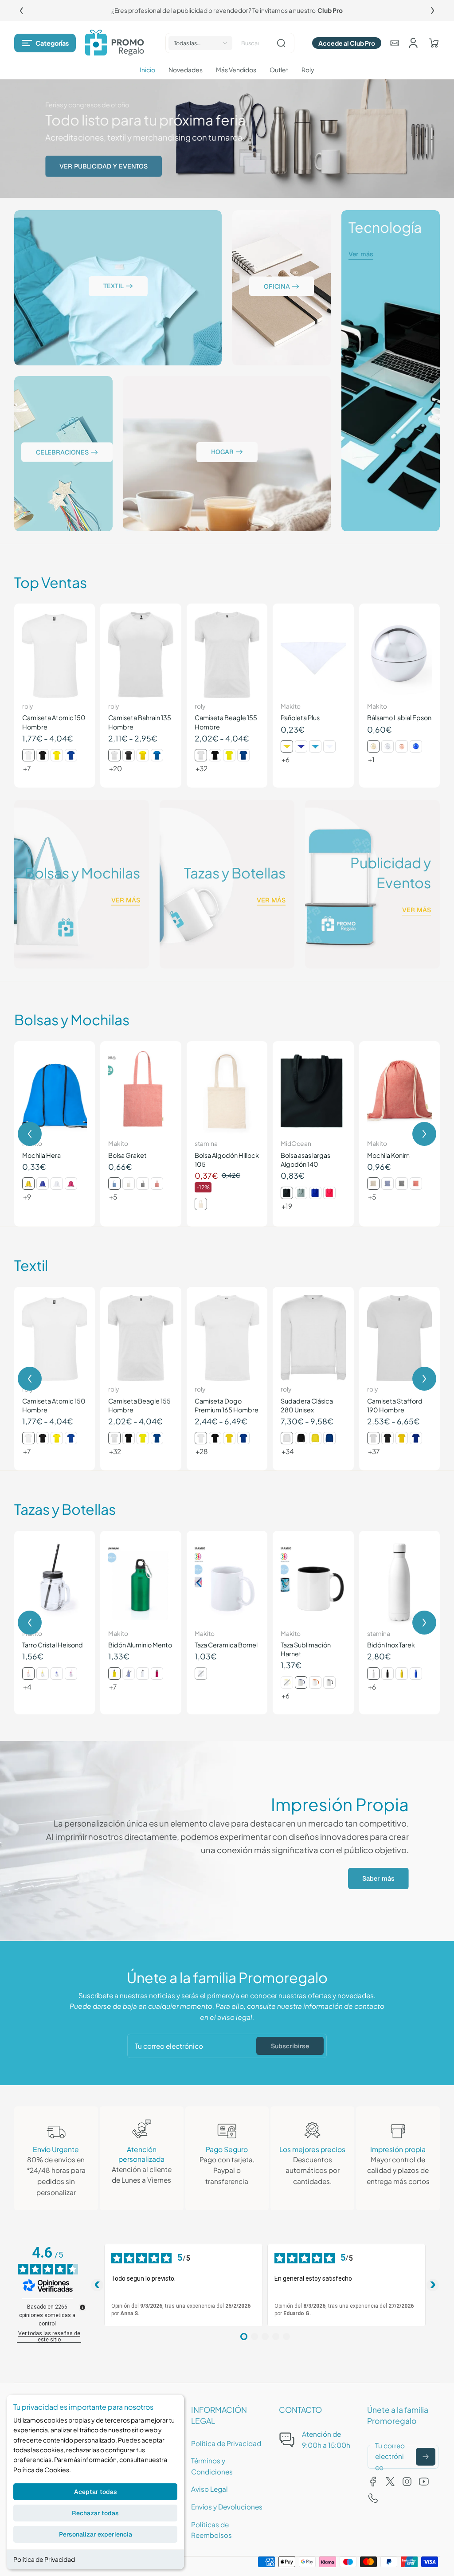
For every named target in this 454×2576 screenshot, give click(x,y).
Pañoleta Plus (300, 718)
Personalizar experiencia (96, 2534)
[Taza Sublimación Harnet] (313, 1582)
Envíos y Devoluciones (227, 2507)
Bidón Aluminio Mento (140, 1645)
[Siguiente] (433, 11)
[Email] (395, 43)
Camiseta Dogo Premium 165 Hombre (227, 1405)
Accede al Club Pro (347, 43)
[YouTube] (424, 2482)
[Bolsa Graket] (141, 1092)
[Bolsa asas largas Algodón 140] (313, 1092)
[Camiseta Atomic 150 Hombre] (55, 655)
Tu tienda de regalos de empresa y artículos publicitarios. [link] (227, 10)
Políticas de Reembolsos (211, 2530)
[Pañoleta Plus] (313, 655)
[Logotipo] (114, 43)
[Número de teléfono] (373, 2498)
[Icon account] (413, 43)
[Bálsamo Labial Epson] (399, 655)
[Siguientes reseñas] (433, 2285)
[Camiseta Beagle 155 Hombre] (227, 655)
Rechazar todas (95, 2513)
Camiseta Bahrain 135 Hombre (140, 722)
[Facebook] (373, 2482)
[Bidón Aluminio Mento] (141, 1582)
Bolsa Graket (127, 1155)
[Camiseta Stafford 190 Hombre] (399, 1338)
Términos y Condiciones (212, 2466)
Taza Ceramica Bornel (226, 1645)
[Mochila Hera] (55, 1092)
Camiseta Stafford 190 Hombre (395, 1405)
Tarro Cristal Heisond (53, 1645)
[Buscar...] (281, 43)
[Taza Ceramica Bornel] (227, 1582)
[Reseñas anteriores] (97, 2285)
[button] (45, 43)
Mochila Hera (41, 1155)
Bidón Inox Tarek (391, 1645)
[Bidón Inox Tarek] (399, 1582)
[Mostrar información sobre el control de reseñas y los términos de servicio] (82, 2307)
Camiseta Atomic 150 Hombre (54, 722)
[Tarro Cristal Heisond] (55, 1582)
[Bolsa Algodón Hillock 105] (227, 1092)
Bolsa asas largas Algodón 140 (305, 1160)
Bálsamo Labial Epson (399, 718)
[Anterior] (21, 11)
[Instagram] (407, 2482)
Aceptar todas (96, 2492)
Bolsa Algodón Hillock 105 (227, 1160)
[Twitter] (390, 2482)
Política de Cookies (41, 2470)
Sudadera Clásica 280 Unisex (307, 1405)
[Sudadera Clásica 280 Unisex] (313, 1338)
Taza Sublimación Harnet (306, 1649)
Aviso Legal (209, 2489)
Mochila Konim (388, 1155)
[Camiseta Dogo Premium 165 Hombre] (227, 1338)
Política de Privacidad (44, 2559)
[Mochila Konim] (399, 1092)
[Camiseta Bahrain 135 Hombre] (141, 655)
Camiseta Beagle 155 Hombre (226, 722)
